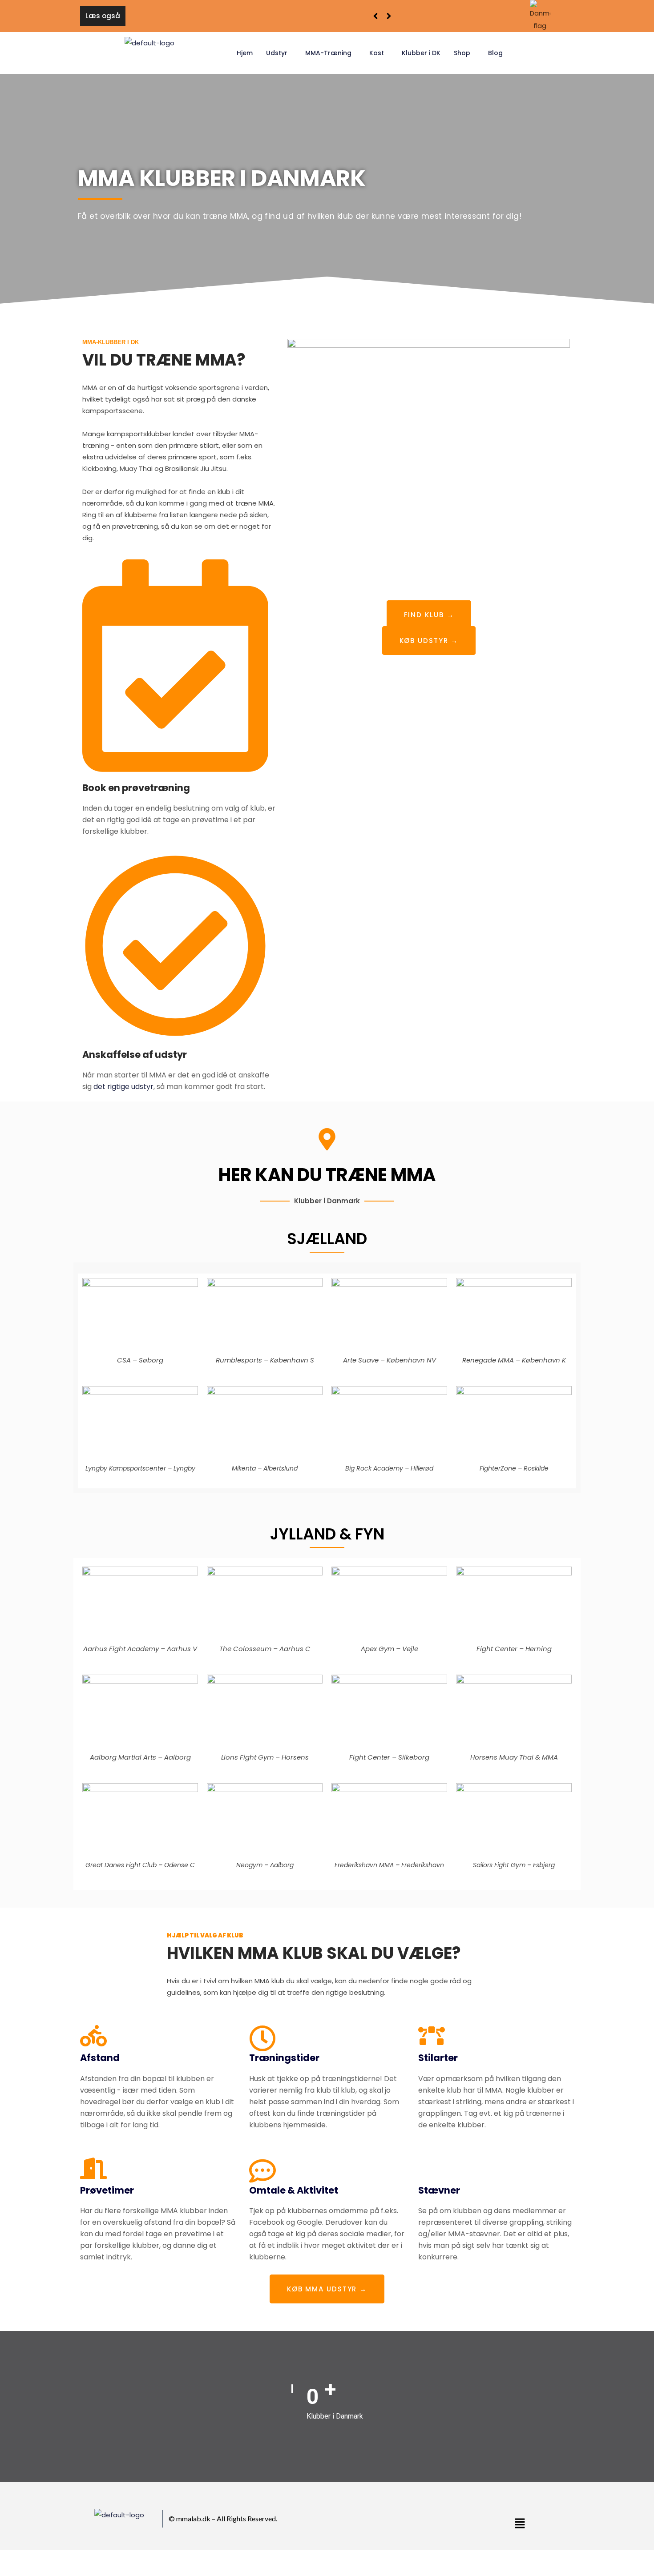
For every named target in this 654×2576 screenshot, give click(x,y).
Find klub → (429, 615)
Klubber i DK (421, 53)
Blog (495, 53)
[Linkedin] (428, 2521)
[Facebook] (396, 2521)
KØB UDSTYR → (429, 641)
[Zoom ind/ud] (9, 2559)
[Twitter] (407, 2521)
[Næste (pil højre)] (28, 2572)
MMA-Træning (328, 53)
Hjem (245, 53)
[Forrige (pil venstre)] (9, 2572)
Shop (462, 53)
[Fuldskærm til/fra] (28, 2559)
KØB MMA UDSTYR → (327, 2289)
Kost (377, 53)
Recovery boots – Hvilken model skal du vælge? (213, 16)
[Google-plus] (418, 2521)
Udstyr (277, 53)
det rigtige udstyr (123, 1087)
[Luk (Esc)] (68, 2559)
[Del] (48, 2559)
